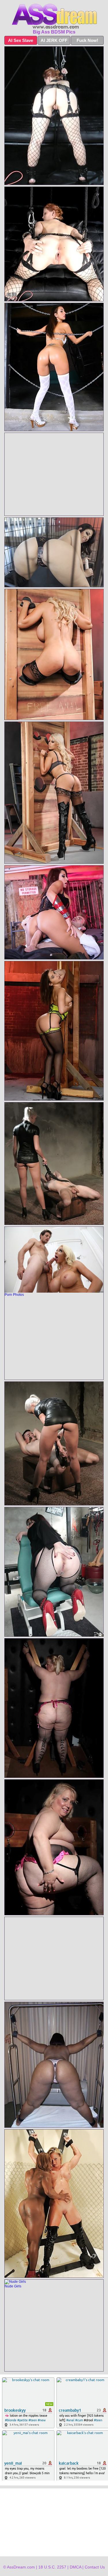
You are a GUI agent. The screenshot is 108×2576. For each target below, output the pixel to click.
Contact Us (95, 2567)
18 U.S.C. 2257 (52, 2567)
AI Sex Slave (21, 40)
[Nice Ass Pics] (54, 16)
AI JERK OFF (54, 40)
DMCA (75, 2567)
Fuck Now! (87, 40)
